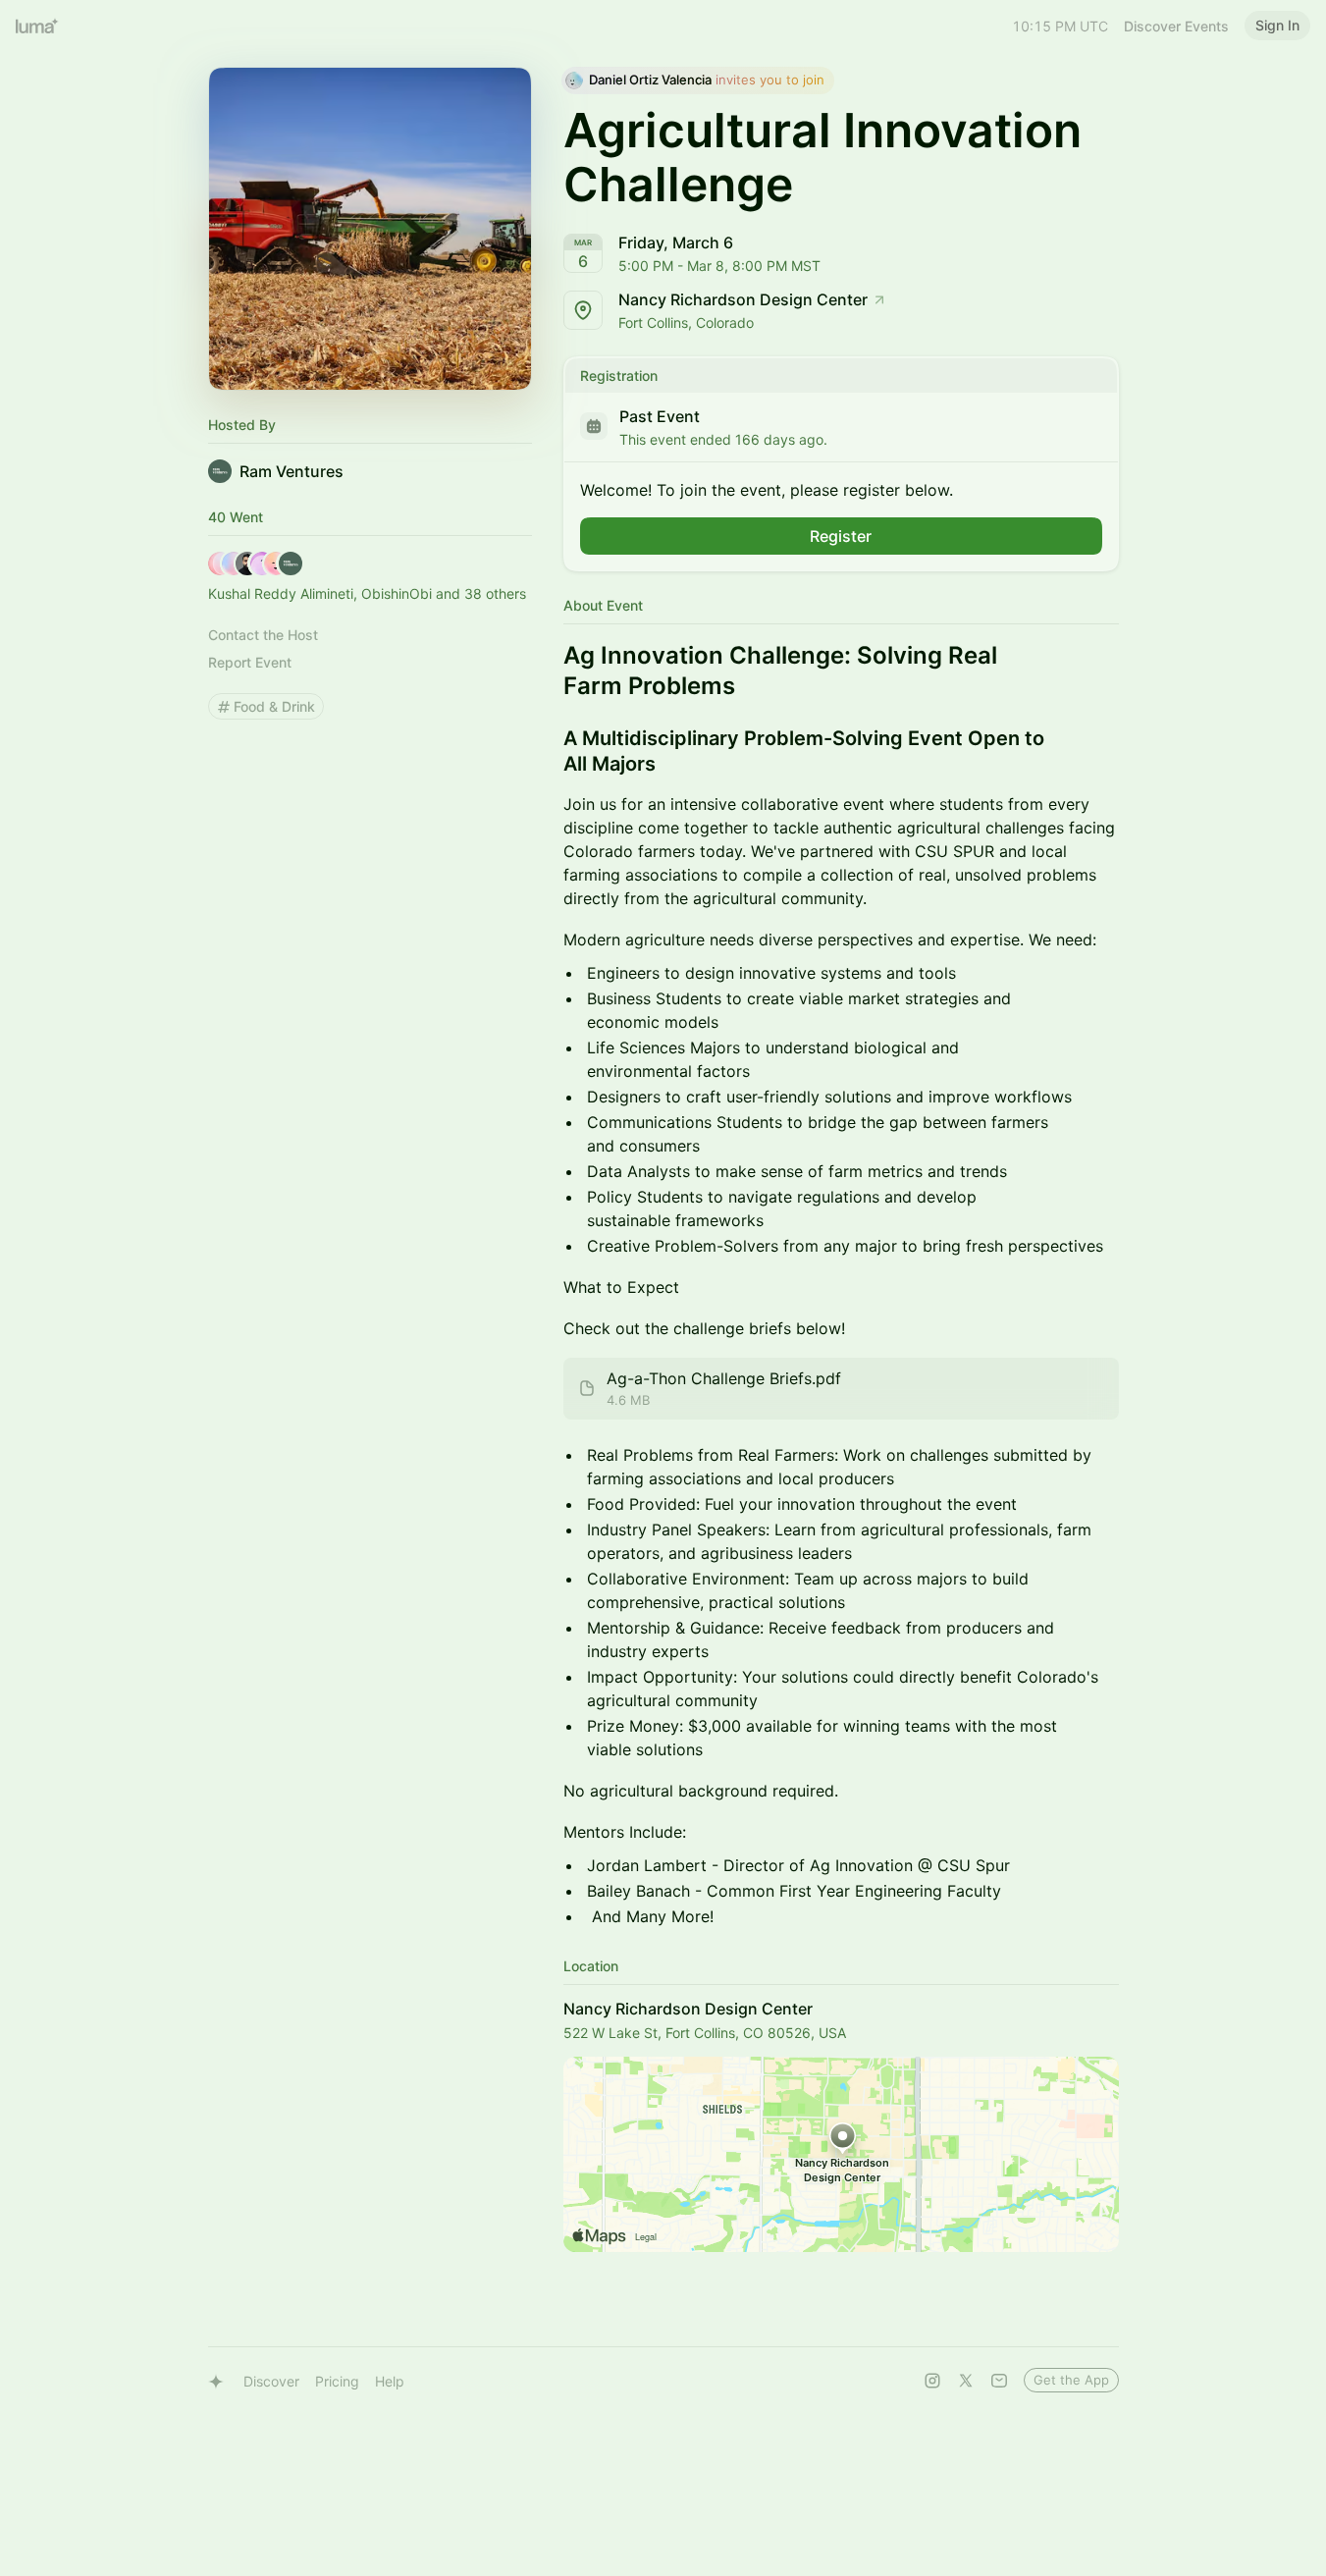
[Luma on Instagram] (932, 2381)
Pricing (337, 2381)
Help (390, 2381)
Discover (271, 2381)
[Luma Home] (37, 26)
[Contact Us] (999, 2381)
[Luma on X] (966, 2381)
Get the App (1071, 2380)
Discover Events (1176, 26)
